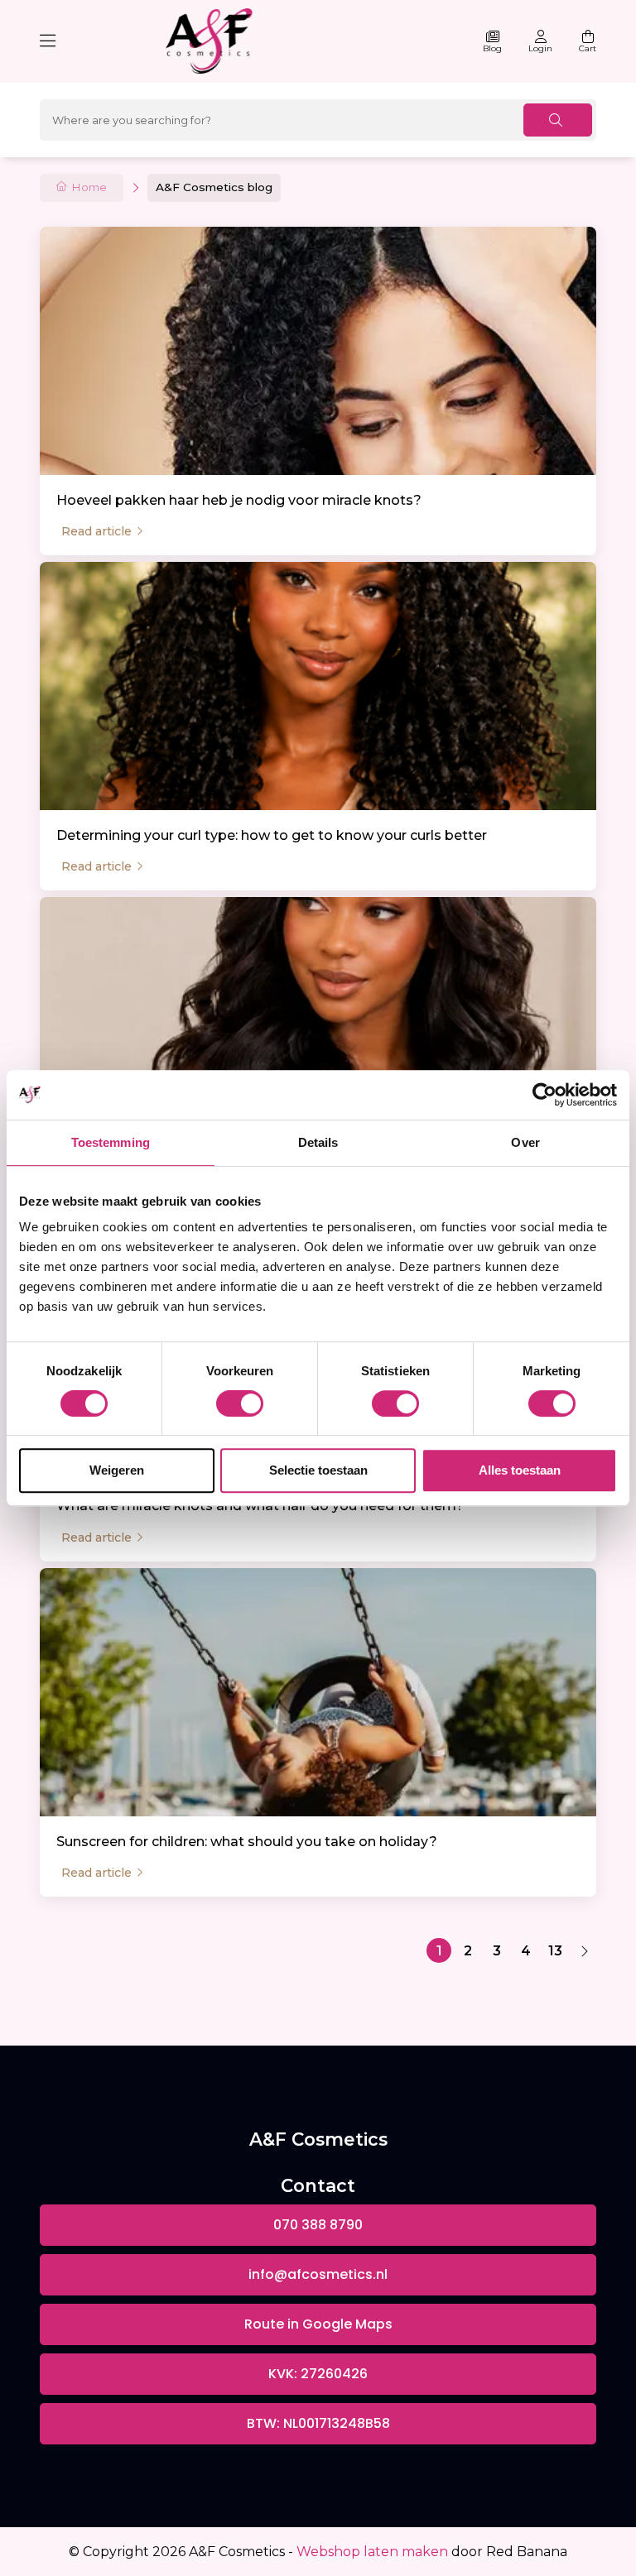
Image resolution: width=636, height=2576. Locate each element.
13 (555, 1951)
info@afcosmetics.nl (318, 2274)
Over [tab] (525, 1142)
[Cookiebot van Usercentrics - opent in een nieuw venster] (544, 1095)
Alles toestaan (520, 1470)
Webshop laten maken (372, 2552)
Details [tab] (318, 1142)
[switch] (240, 1403)
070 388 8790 (318, 2225)
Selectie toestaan (318, 1470)
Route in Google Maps (318, 2324)
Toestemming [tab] (111, 1142)
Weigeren (117, 1470)
